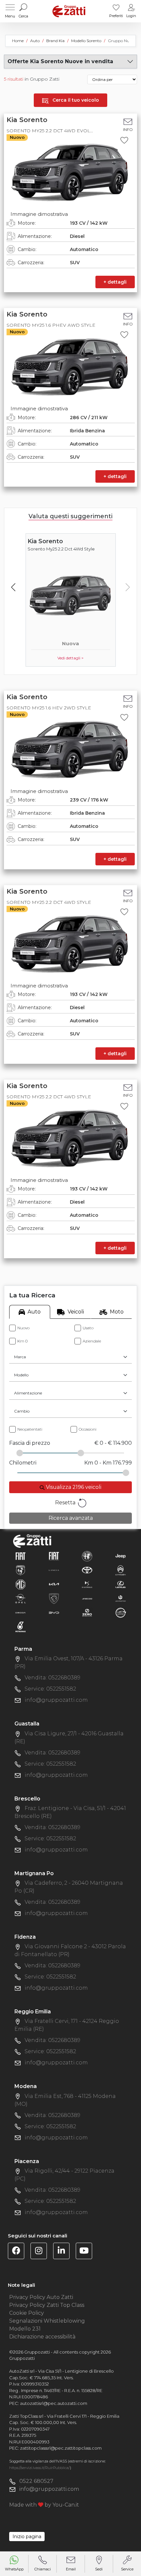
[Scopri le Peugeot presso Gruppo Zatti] (54, 1598)
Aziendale (92, 1341)
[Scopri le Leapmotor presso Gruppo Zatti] (121, 1598)
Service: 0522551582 (50, 1689)
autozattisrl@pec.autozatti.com (54, 2403)
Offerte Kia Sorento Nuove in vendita (60, 61)
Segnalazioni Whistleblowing (47, 2321)
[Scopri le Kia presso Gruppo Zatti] (54, 1584)
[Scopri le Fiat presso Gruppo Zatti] (20, 1556)
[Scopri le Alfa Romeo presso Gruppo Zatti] (87, 1556)
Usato (88, 1328)
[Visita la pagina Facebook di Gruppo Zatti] (19, 2252)
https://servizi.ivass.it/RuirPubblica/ (40, 2468)
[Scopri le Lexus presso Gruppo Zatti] (121, 1584)
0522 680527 (36, 2481)
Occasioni (88, 1429)
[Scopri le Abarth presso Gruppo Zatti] (20, 1570)
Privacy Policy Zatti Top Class (47, 2305)
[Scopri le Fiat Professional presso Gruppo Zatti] (54, 1556)
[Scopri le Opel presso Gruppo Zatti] (20, 1598)
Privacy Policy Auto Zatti (41, 2297)
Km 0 (22, 1341)
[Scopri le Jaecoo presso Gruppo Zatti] (87, 1598)
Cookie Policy (27, 2313)
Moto (117, 1312)
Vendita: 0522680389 (52, 1678)
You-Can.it (66, 2505)
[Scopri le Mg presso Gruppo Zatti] (20, 1584)
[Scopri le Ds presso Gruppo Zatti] (87, 1584)
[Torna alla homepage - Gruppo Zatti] (69, 11)
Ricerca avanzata (71, 1518)
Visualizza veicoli (73, 1487)
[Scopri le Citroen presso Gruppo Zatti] (121, 1570)
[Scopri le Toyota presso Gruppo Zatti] (87, 1570)
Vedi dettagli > (70, 658)
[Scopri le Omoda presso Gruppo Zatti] (20, 1612)
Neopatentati (30, 1429)
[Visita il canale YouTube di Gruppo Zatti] (86, 2252)
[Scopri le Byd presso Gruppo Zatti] (54, 1612)
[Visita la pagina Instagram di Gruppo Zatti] (41, 2252)
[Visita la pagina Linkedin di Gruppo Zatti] (64, 2252)
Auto (34, 1312)
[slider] (20, 1453)
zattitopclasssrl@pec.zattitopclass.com (61, 2448)
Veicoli (76, 1312)
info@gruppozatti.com (56, 1700)
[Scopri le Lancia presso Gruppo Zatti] (54, 1570)
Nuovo (23, 1328)
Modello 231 (25, 2329)
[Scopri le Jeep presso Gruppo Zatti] (121, 1556)
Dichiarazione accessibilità (42, 2337)
